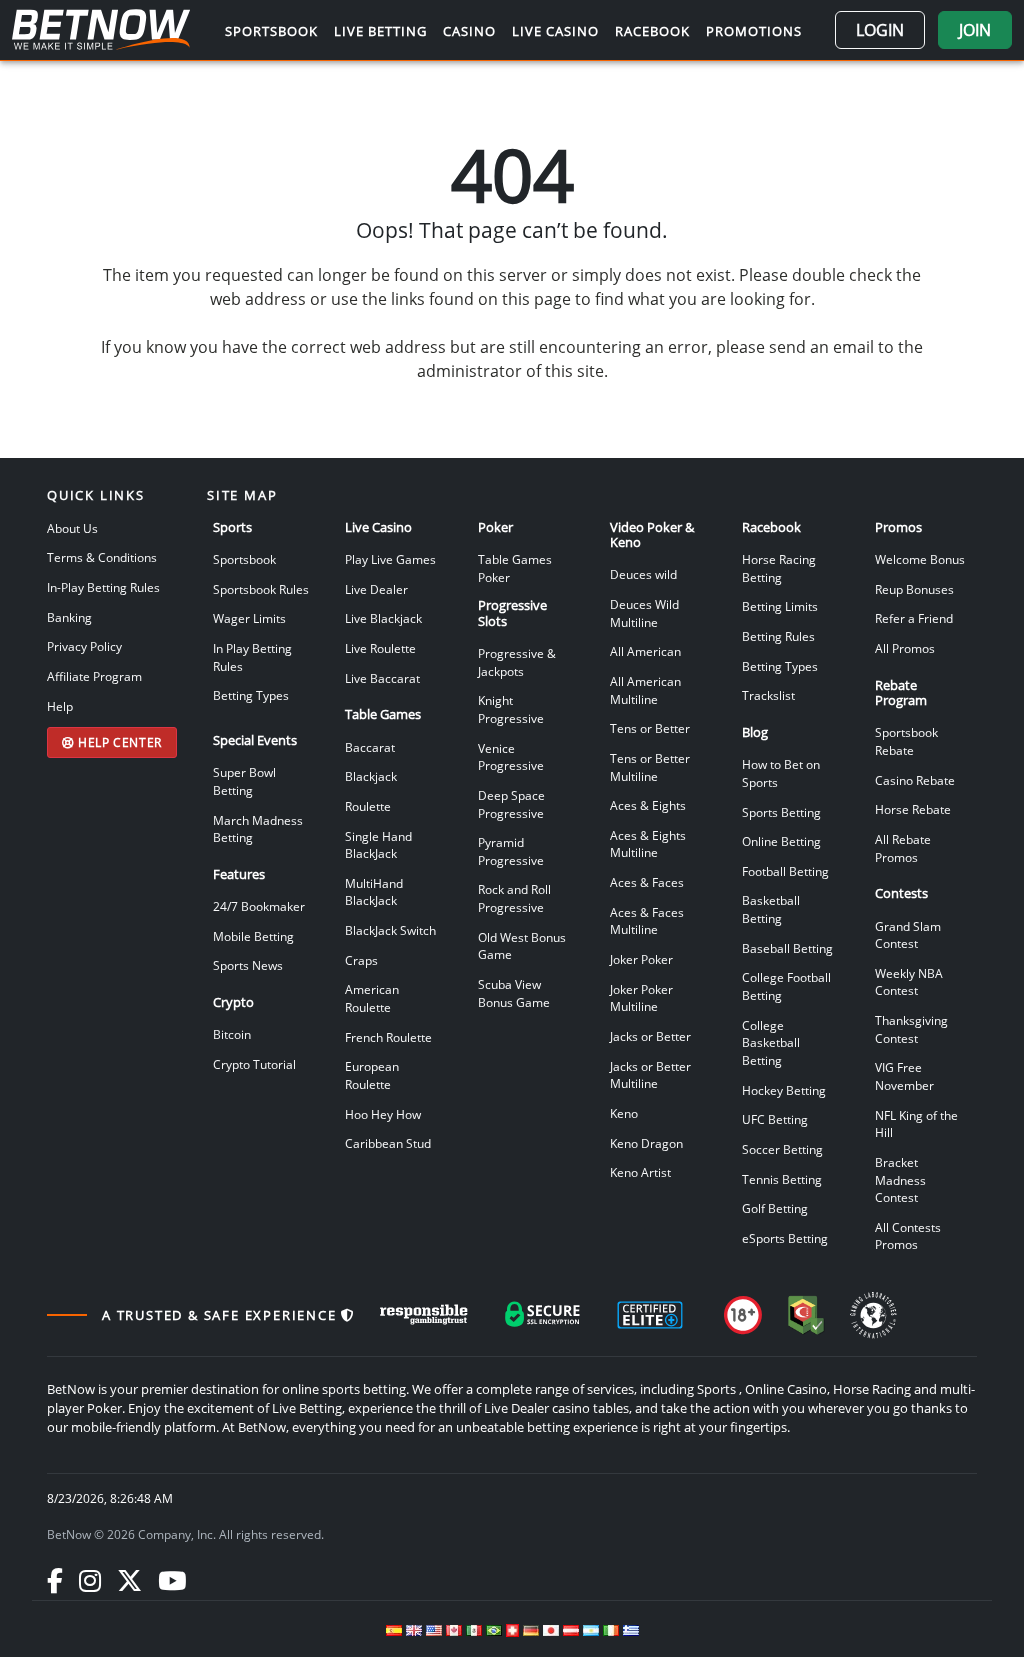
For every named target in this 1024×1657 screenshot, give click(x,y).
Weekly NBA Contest (909, 982)
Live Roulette (380, 648)
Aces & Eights (648, 805)
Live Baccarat (382, 678)
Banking (69, 617)
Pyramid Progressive (511, 851)
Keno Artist (640, 1172)
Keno (624, 1113)
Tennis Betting (782, 1179)
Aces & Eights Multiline (648, 844)
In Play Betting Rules (252, 657)
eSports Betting (785, 1238)
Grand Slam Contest (908, 935)
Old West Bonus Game (522, 946)
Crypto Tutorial (254, 1064)
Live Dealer (376, 589)
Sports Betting (781, 812)
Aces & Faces (647, 882)
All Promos (905, 648)
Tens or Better (650, 728)
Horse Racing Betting (779, 568)
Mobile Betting (253, 936)
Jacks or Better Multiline (650, 1075)
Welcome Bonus (920, 559)
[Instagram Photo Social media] (90, 1580)
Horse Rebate (913, 809)
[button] (880, 30)
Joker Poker (641, 959)
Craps (361, 960)
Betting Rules (778, 636)
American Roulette (372, 998)
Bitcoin (232, 1034)
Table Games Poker (515, 568)
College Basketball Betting (771, 1042)
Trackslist (768, 695)
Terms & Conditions (102, 557)
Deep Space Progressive (511, 804)
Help (60, 706)
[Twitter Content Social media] (129, 1580)
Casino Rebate (915, 780)
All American (645, 651)
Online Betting (781, 841)
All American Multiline (645, 690)
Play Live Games (390, 559)
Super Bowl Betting (244, 781)
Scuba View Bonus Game (514, 993)
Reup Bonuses (914, 589)
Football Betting (785, 871)
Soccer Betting (782, 1149)
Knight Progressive (511, 709)
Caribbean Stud (388, 1143)
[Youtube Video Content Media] (172, 1580)
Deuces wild (643, 574)
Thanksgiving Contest (911, 1029)
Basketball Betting (771, 909)
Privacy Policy (84, 646)
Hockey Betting (784, 1090)
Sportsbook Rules (261, 589)
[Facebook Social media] (55, 1580)
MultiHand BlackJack (374, 892)
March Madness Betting (258, 829)
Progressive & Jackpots (517, 662)
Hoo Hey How (383, 1114)
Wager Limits (249, 618)
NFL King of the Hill (916, 1124)
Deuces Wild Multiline (644, 613)
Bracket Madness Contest (900, 1179)
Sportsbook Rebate (906, 741)
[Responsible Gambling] (424, 1315)
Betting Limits (780, 606)
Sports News (248, 965)
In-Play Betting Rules (103, 587)
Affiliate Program (94, 676)
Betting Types (251, 695)
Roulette (368, 806)
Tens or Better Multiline (650, 767)
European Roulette (372, 1075)
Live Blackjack (383, 618)
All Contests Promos (908, 1236)
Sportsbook (244, 559)
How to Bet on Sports (781, 773)
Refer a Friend (914, 618)
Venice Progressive (511, 757)
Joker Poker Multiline (641, 998)
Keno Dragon (646, 1143)
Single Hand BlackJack (378, 845)
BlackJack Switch (390, 930)
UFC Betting (775, 1119)
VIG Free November (904, 1076)
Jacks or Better (650, 1036)
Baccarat (370, 747)
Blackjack (371, 776)
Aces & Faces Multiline (647, 921)
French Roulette (388, 1037)
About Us (72, 528)
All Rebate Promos (903, 848)
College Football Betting (786, 986)
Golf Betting (775, 1208)
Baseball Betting (787, 948)
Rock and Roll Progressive (514, 898)
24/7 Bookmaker (259, 906)
